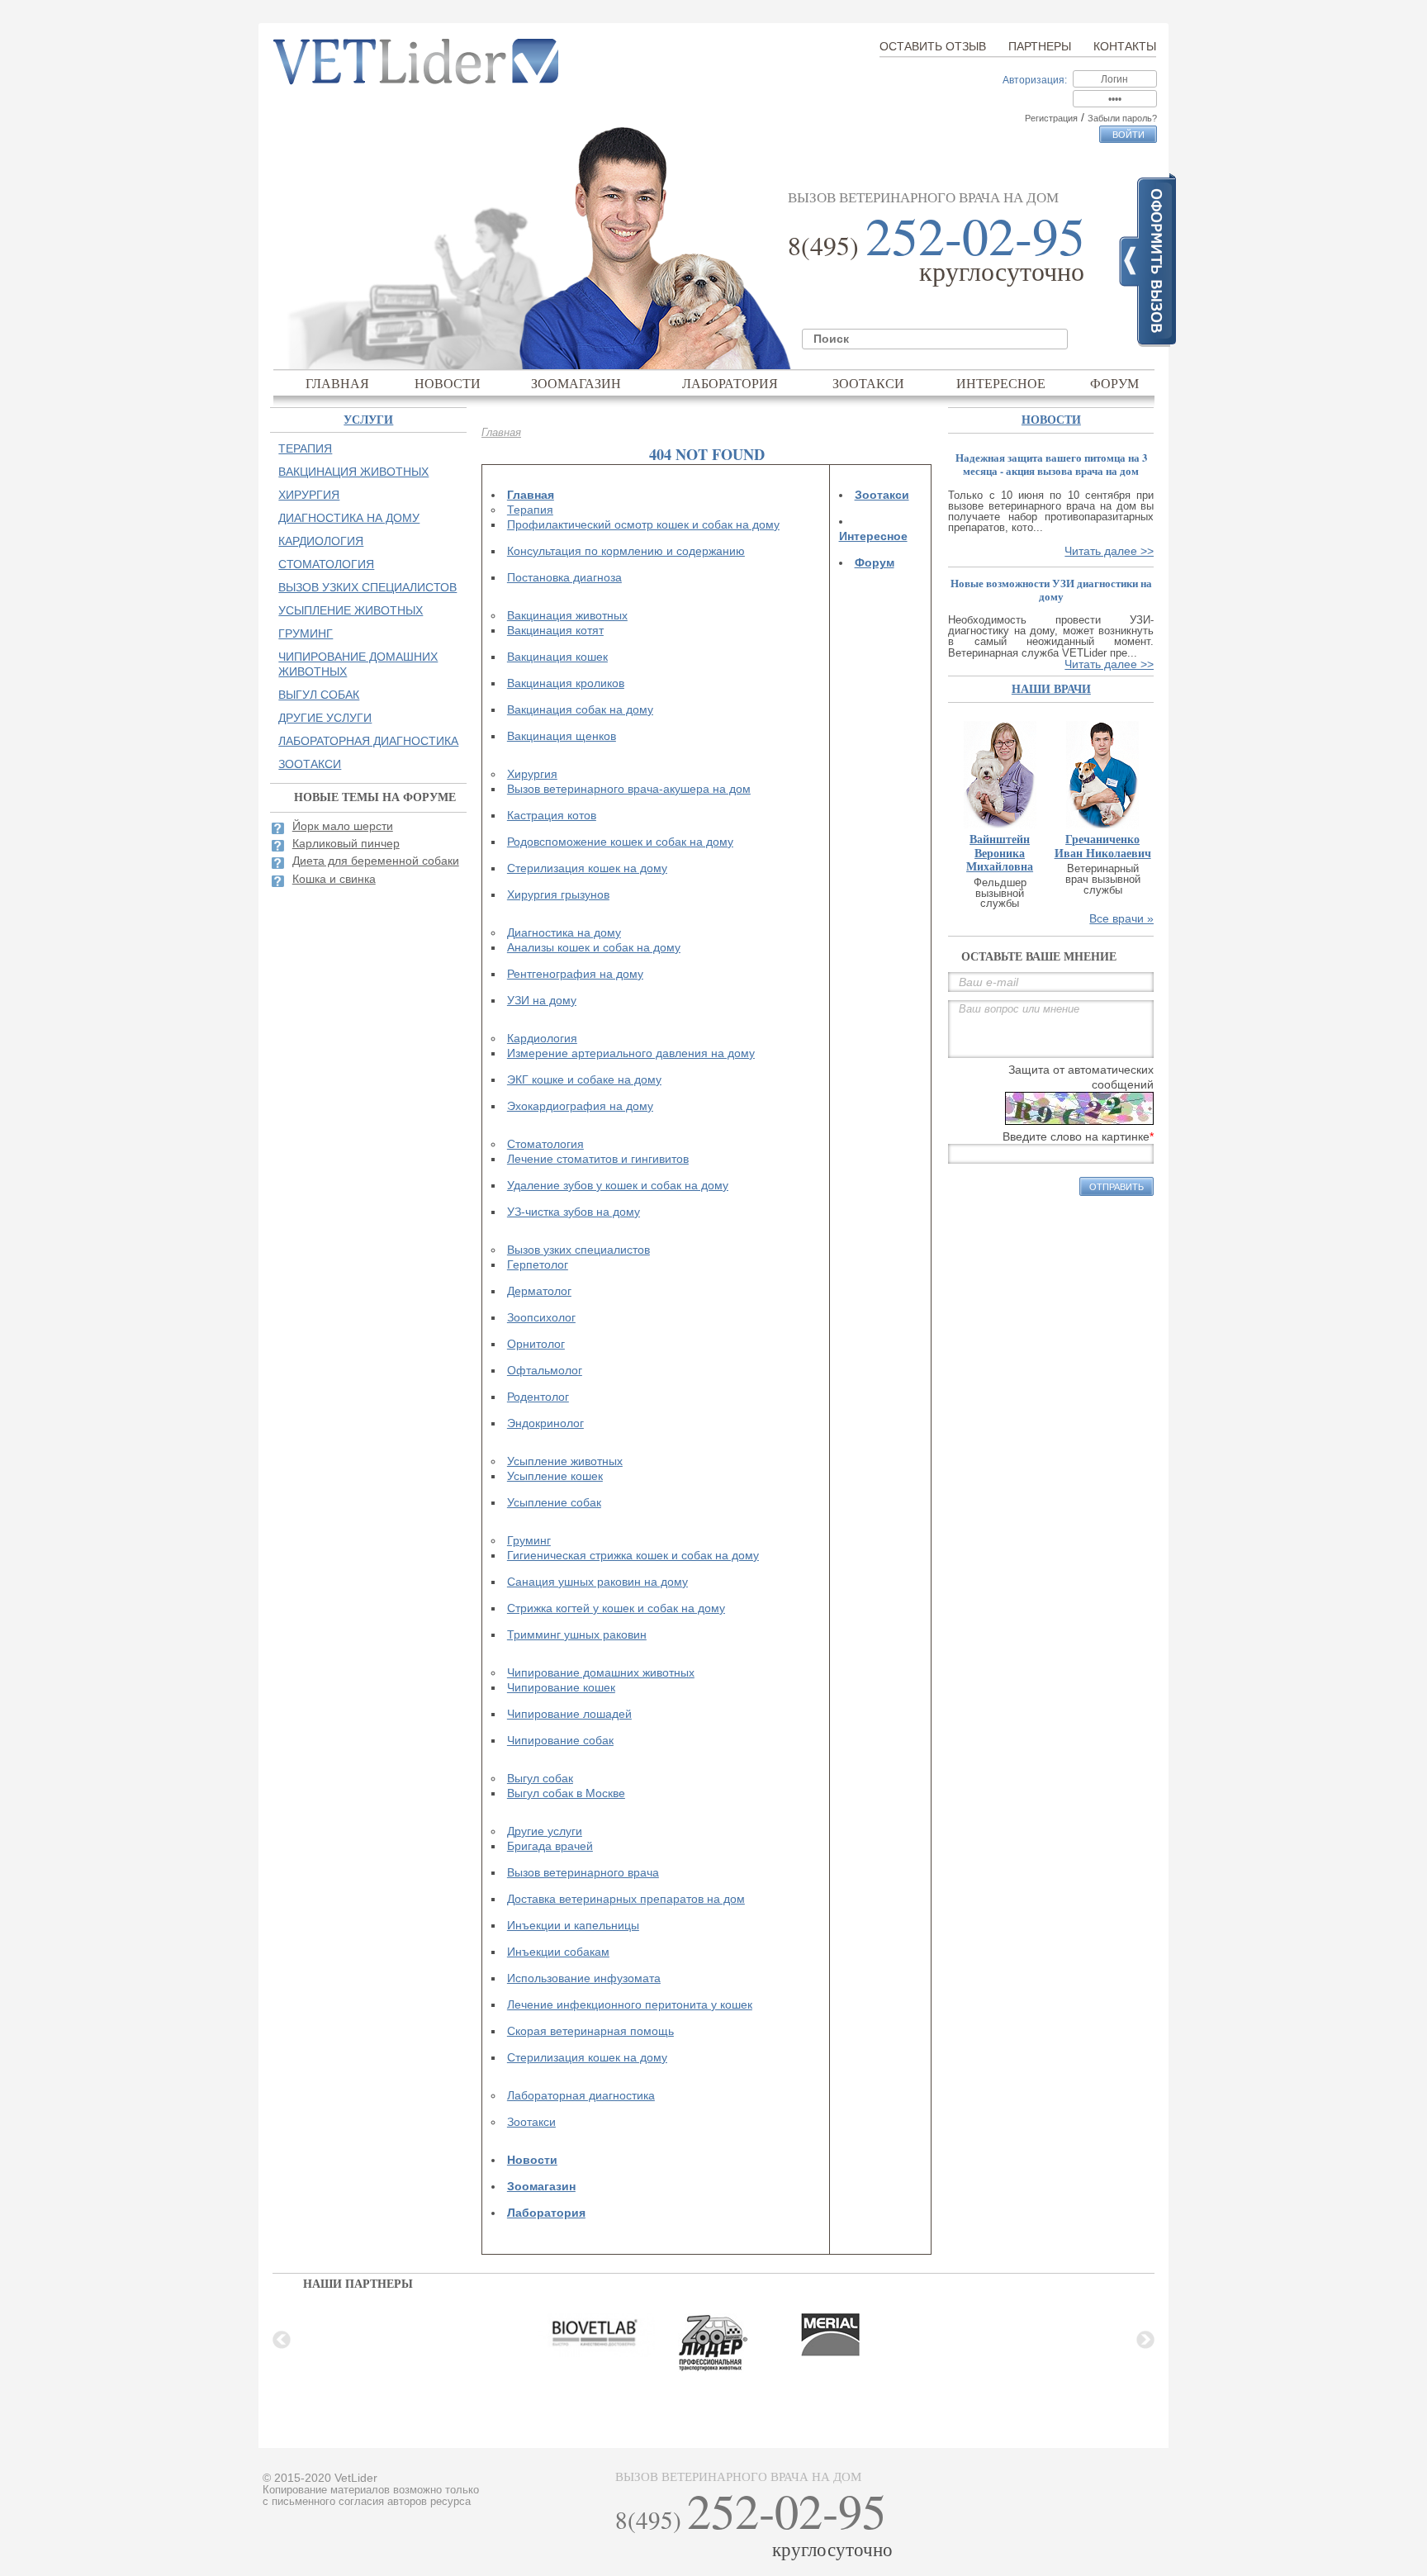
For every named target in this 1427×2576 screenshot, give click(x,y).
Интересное (1001, 383)
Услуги (368, 419)
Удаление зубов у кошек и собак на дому (618, 1185)
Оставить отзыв (933, 46)
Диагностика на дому (564, 932)
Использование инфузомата (584, 1978)
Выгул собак (540, 1778)
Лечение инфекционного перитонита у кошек (630, 2004)
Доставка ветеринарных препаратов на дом (626, 1899)
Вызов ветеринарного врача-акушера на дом (629, 789)
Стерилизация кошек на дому (587, 868)
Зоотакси (868, 383)
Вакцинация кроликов (566, 683)
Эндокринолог (545, 1423)
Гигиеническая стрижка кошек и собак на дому (633, 1555)
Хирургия (532, 774)
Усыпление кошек (555, 1476)
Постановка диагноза (564, 577)
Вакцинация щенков (562, 736)
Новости (448, 383)
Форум (1114, 383)
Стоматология (545, 1144)
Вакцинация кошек (557, 657)
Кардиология (542, 1038)
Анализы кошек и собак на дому (594, 947)
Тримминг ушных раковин (577, 1634)
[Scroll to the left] (282, 2340)
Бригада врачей (550, 1846)
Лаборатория (730, 383)
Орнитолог (536, 1344)
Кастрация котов (552, 815)
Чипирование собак (560, 1740)
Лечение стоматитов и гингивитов (598, 1159)
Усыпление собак (554, 1502)
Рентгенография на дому (575, 974)
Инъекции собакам (558, 1952)
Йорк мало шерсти (343, 826)
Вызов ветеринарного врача (583, 1872)
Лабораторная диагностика (581, 2095)
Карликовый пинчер (346, 843)
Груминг (529, 1540)
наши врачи (1051, 688)
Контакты (1125, 46)
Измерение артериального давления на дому (631, 1053)
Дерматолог (539, 1291)
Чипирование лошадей (569, 1714)
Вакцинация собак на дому (580, 709)
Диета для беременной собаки (376, 861)
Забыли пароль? (1122, 118)
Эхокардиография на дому (580, 1106)
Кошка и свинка (334, 879)
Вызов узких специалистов (578, 1250)
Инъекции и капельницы (573, 1925)
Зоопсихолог (541, 1317)
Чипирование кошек (561, 1687)
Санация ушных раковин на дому (597, 1582)
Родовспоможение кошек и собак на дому (620, 842)
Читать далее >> (1109, 551)
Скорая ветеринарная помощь (590, 2031)
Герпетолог (538, 1264)
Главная (337, 383)
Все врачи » (1121, 918)
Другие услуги (545, 1831)
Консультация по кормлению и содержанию (626, 551)
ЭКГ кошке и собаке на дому (584, 1079)
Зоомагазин (576, 383)
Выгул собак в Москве (566, 1793)
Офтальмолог (545, 1370)
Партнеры (1040, 46)
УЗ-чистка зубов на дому (574, 1212)
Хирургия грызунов (558, 894)
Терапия (530, 510)
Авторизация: (1035, 80)
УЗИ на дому (542, 1000)
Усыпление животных (565, 1461)
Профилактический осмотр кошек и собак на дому (643, 524)
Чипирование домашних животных (601, 1672)
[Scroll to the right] (1145, 2340)
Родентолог (538, 1397)
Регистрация (1051, 118)
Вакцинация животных (567, 615)
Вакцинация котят (555, 630)
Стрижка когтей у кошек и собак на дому (616, 1608)
